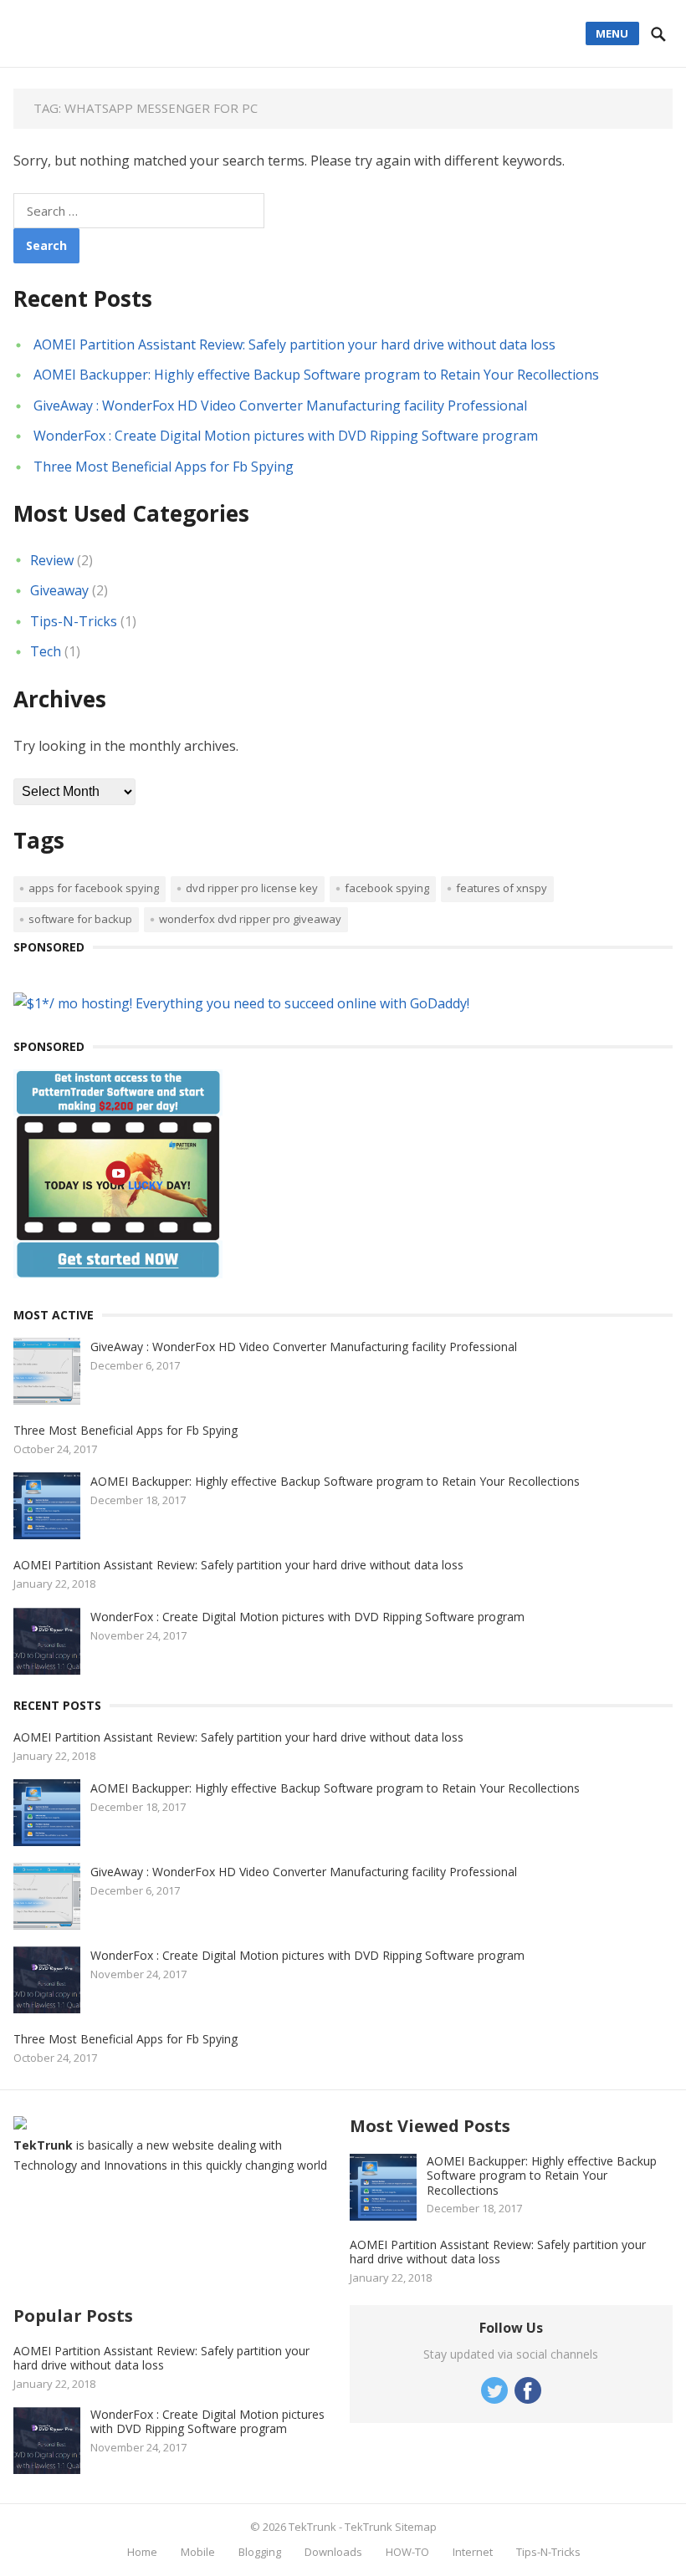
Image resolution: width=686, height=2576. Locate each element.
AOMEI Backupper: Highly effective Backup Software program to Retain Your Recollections (316, 375)
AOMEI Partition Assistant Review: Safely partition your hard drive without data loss (294, 344)
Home (142, 2552)
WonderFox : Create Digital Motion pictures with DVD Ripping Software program (286, 436)
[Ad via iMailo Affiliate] (118, 1273)
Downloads (333, 2552)
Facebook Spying (387, 888)
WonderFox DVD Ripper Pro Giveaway (250, 919)
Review (52, 560)
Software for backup (80, 919)
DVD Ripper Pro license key (252, 888)
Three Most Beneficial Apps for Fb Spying (164, 467)
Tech (46, 651)
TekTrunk (312, 2527)
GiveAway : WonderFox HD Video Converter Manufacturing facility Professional (280, 406)
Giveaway (59, 590)
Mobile (198, 2552)
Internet (473, 2552)
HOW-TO (407, 2552)
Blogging (260, 2552)
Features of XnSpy (502, 888)
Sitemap (416, 2527)
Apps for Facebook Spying (94, 888)
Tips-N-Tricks (74, 621)
